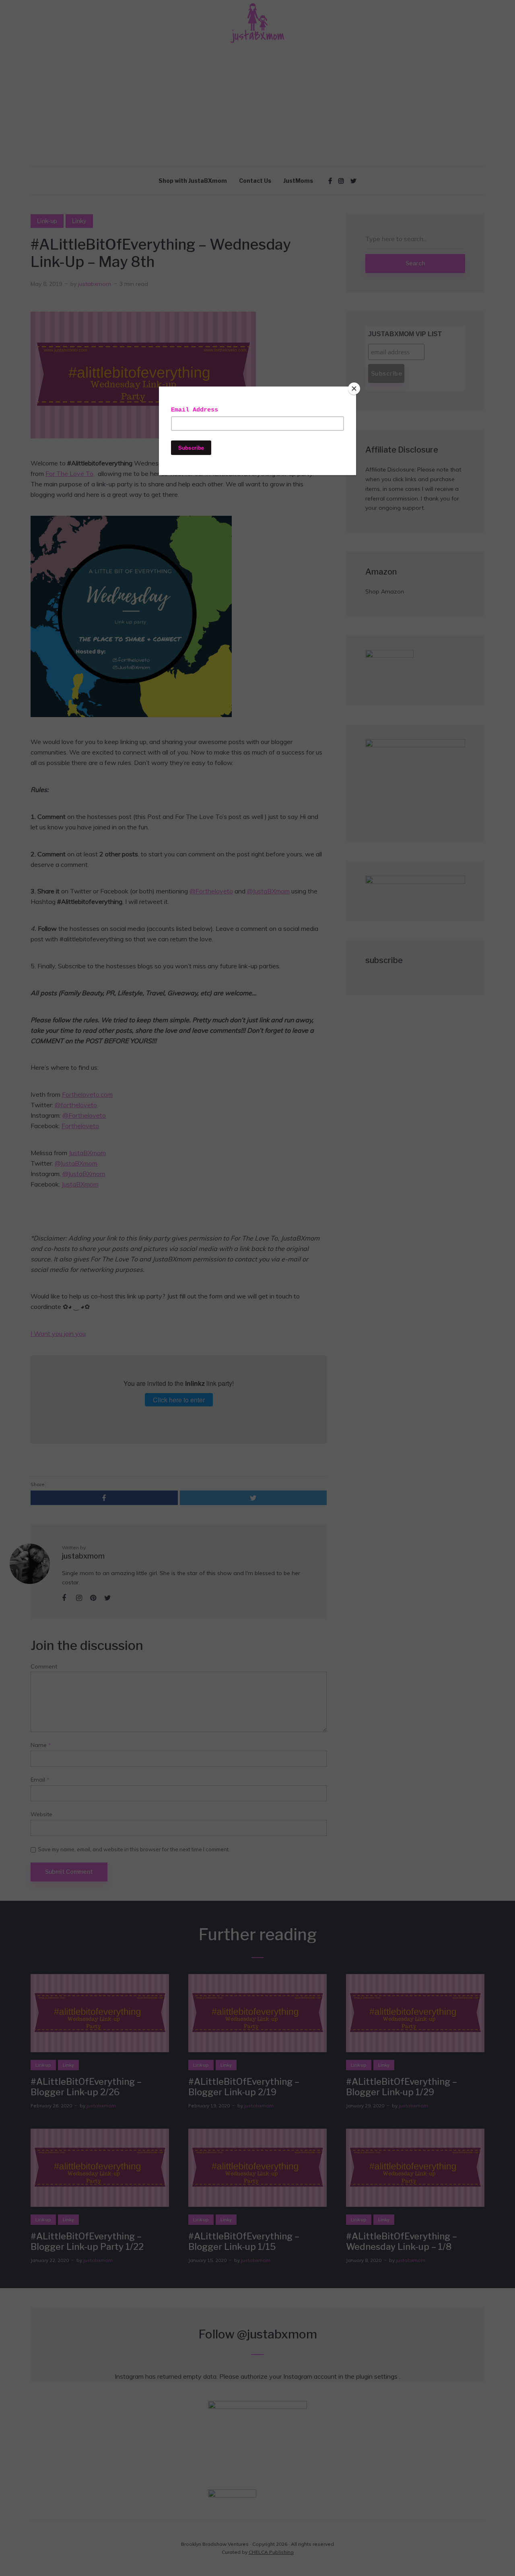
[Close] (354, 389)
